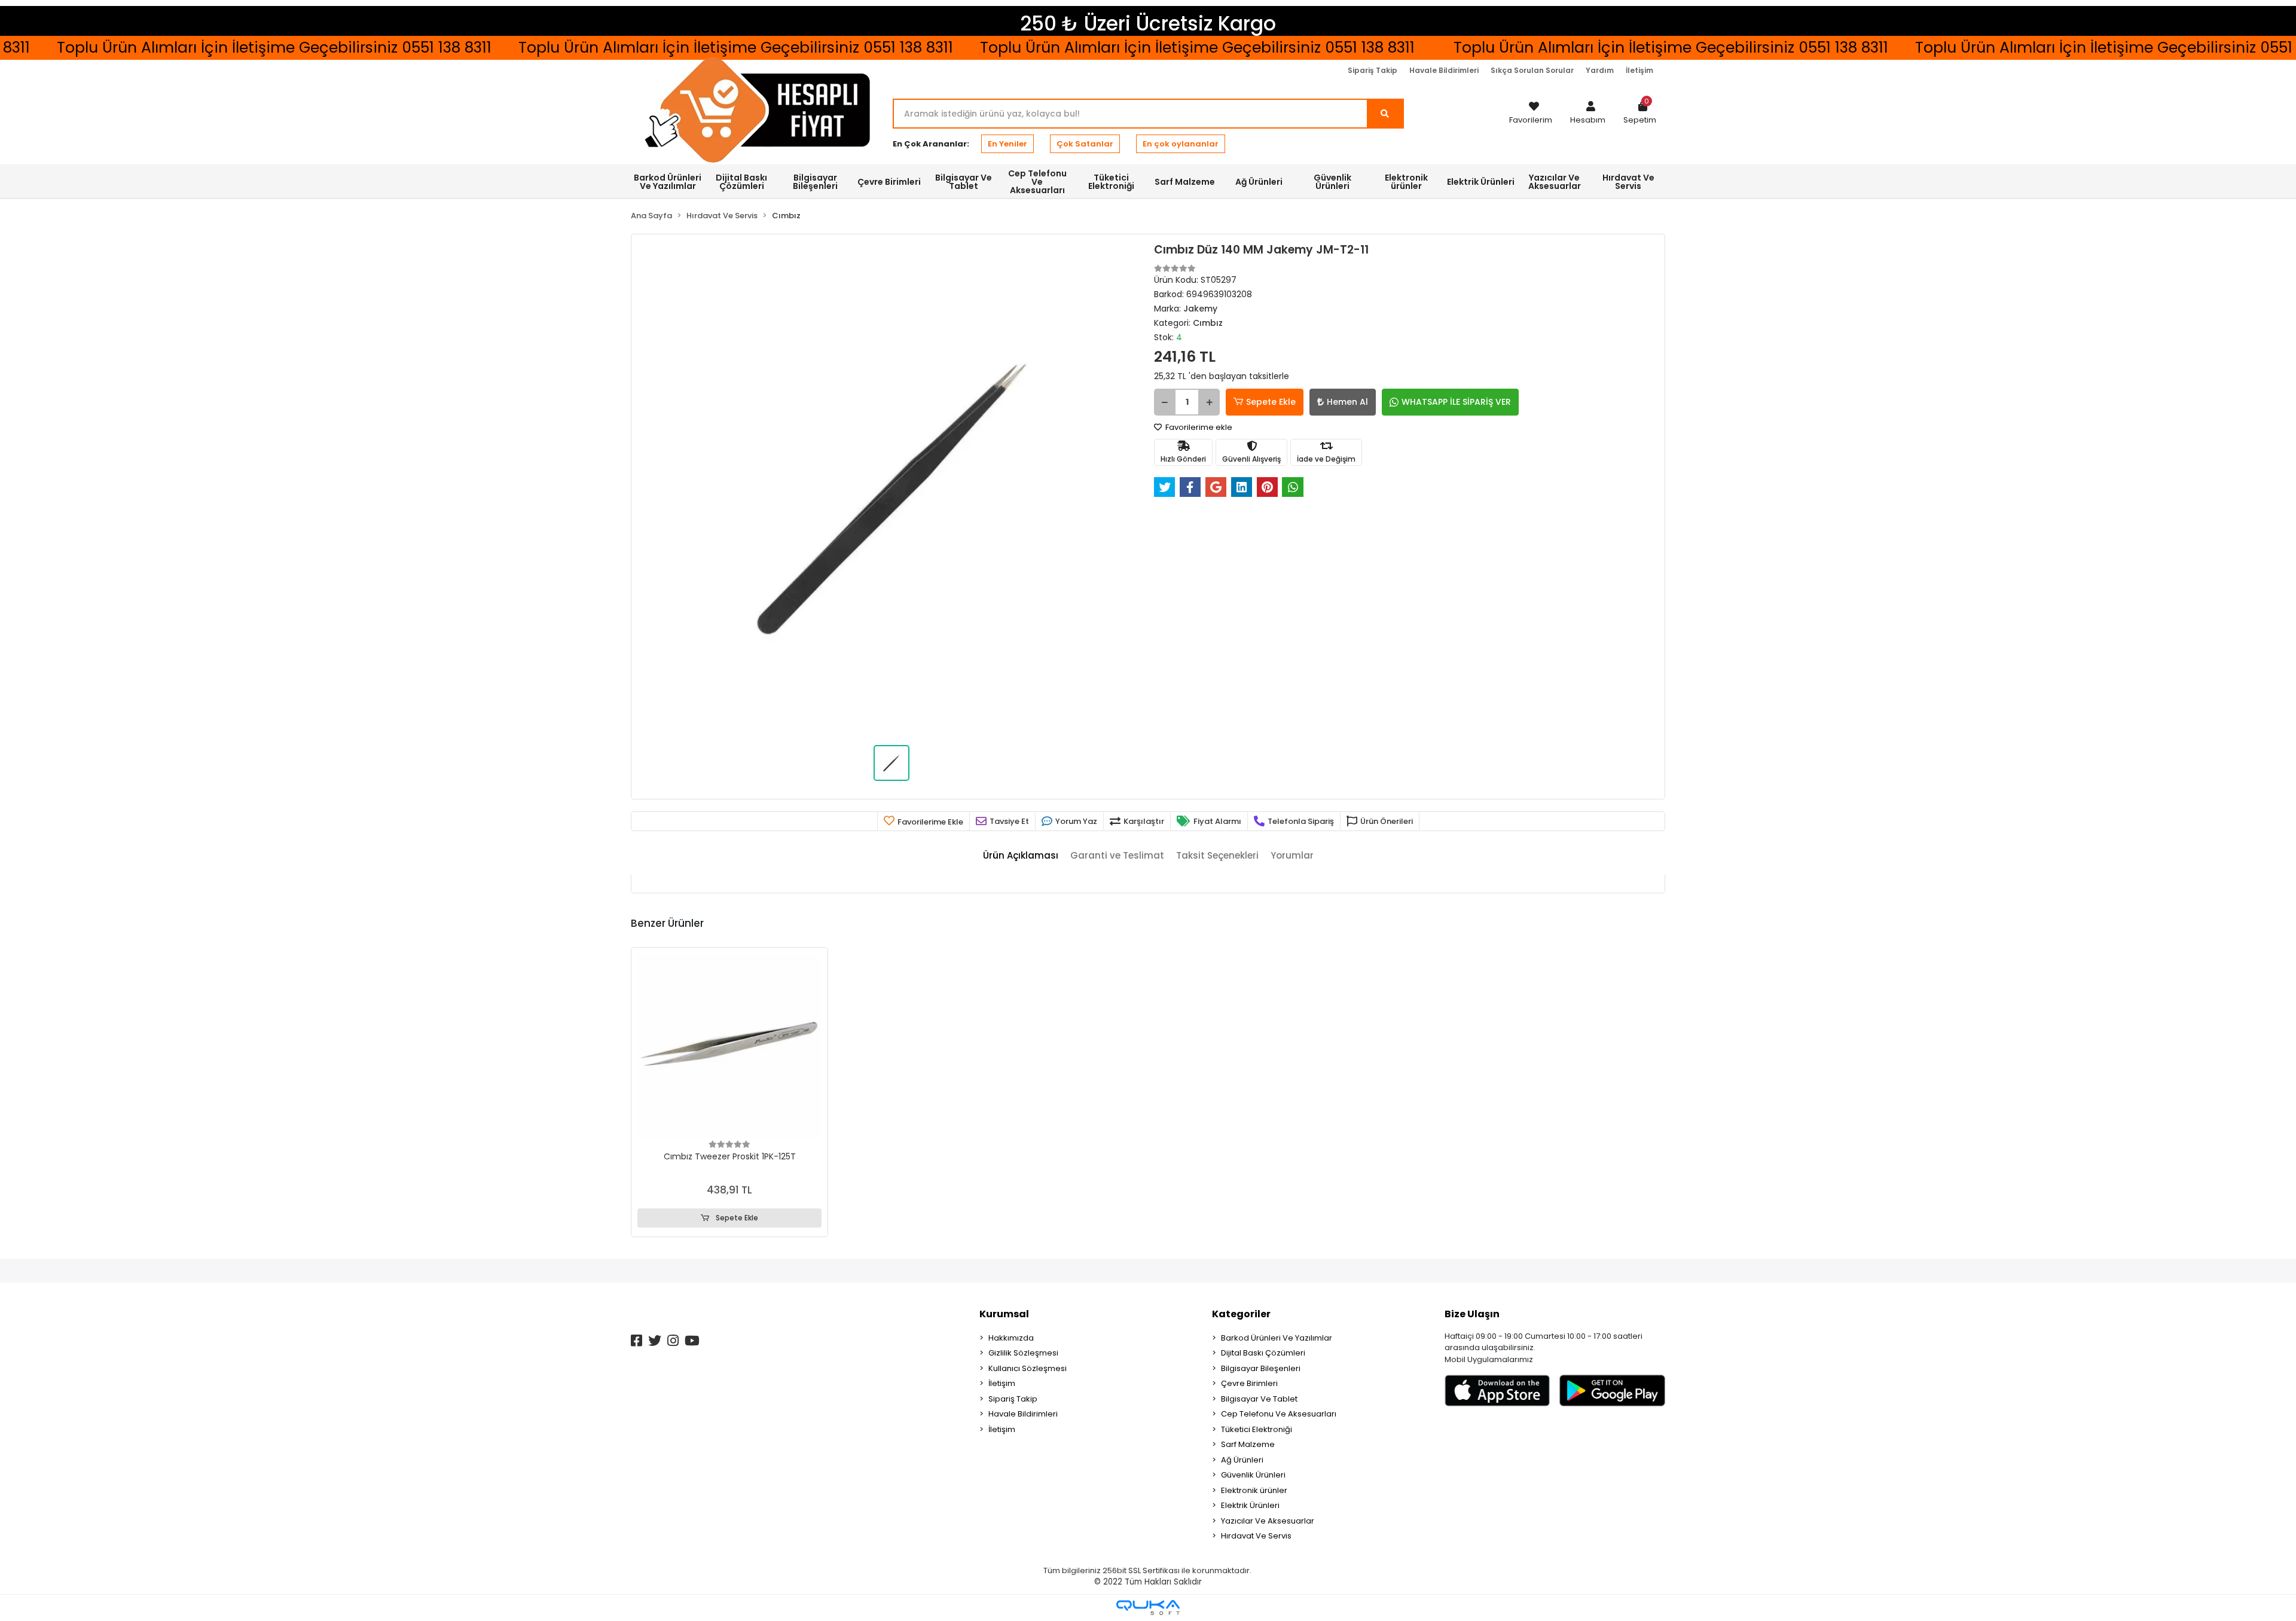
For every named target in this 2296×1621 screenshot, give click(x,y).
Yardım (1600, 70)
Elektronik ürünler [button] (1406, 182)
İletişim (1639, 70)
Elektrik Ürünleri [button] (1481, 182)
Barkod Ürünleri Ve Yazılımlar (1277, 1338)
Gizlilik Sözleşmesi (1023, 1353)
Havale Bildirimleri (1444, 70)
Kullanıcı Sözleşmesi (1028, 1368)
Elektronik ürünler (1254, 1490)
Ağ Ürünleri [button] (1259, 182)
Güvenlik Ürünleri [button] (1332, 182)
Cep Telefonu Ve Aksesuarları (1279, 1414)
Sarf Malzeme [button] (1185, 182)
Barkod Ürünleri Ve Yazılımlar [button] (668, 182)
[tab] (1021, 856)
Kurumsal (1004, 1314)
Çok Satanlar (1085, 144)
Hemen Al (1347, 402)
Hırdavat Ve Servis (1256, 1536)
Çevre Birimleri (1249, 1383)
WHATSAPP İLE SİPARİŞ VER (1456, 402)
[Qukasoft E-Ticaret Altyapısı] (1148, 1608)
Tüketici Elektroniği (1257, 1429)
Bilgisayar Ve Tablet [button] (964, 182)
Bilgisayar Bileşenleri (1261, 1368)
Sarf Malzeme (1248, 1444)
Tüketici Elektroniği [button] (1111, 182)
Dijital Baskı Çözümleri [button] (741, 182)
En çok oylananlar (1181, 144)
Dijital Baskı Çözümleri (1263, 1353)
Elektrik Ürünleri (1250, 1505)
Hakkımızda (1011, 1338)
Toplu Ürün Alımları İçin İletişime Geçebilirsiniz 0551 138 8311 (1105, 48)
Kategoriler (1241, 1314)
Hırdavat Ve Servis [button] (1628, 182)
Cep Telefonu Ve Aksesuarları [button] (1037, 182)
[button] (1588, 114)
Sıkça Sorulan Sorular (1532, 70)
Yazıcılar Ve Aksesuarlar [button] (1555, 182)
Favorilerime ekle (1198, 427)
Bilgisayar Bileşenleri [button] (815, 182)
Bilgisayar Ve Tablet (1259, 1399)
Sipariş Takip (1373, 70)
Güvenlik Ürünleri (1253, 1475)
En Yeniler (1007, 144)
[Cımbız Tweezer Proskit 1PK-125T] (729, 1046)
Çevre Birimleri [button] (889, 182)
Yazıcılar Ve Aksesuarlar (1268, 1521)
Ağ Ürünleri (1242, 1460)
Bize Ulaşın (1472, 1314)
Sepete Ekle (1271, 402)
